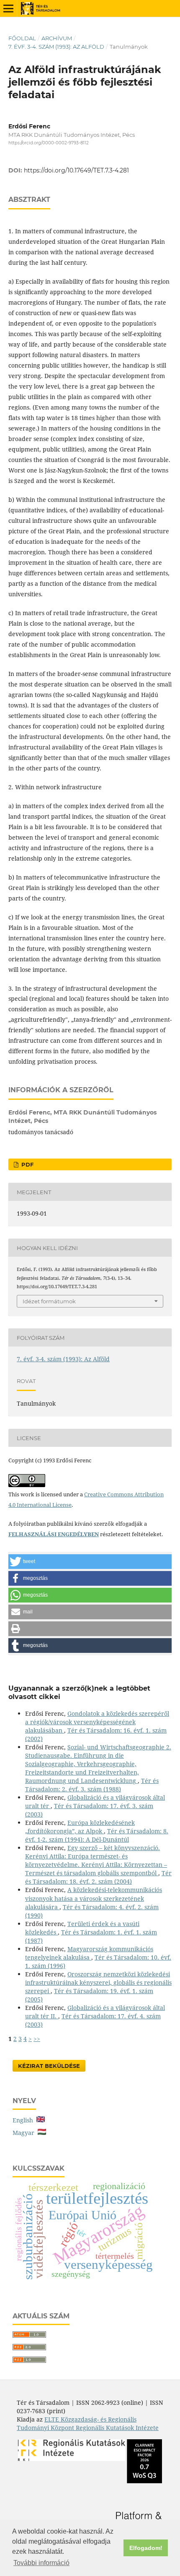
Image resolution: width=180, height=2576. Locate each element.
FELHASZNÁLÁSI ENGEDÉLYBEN (54, 1534)
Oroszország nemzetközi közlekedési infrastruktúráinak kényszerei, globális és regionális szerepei (98, 1982)
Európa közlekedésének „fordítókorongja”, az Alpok (80, 1827)
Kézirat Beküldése (49, 2066)
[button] (90, 1562)
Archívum (57, 38)
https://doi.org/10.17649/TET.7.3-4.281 (76, 170)
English (24, 2120)
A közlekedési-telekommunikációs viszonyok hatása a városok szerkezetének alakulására (94, 1898)
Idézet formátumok (49, 1301)
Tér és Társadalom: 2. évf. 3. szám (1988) (92, 1785)
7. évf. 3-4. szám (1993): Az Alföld (56, 47)
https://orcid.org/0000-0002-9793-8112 (49, 143)
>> (37, 2039)
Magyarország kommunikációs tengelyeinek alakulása (89, 1953)
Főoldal (22, 38)
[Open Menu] (8, 8)
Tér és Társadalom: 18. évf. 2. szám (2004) (98, 1877)
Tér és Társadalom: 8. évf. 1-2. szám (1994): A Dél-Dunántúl (97, 1835)
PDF (27, 1164)
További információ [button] (41, 2563)
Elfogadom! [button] (146, 2548)
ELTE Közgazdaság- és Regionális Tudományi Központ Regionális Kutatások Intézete (88, 2423)
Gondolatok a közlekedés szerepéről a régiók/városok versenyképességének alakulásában (97, 1722)
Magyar (25, 2133)
